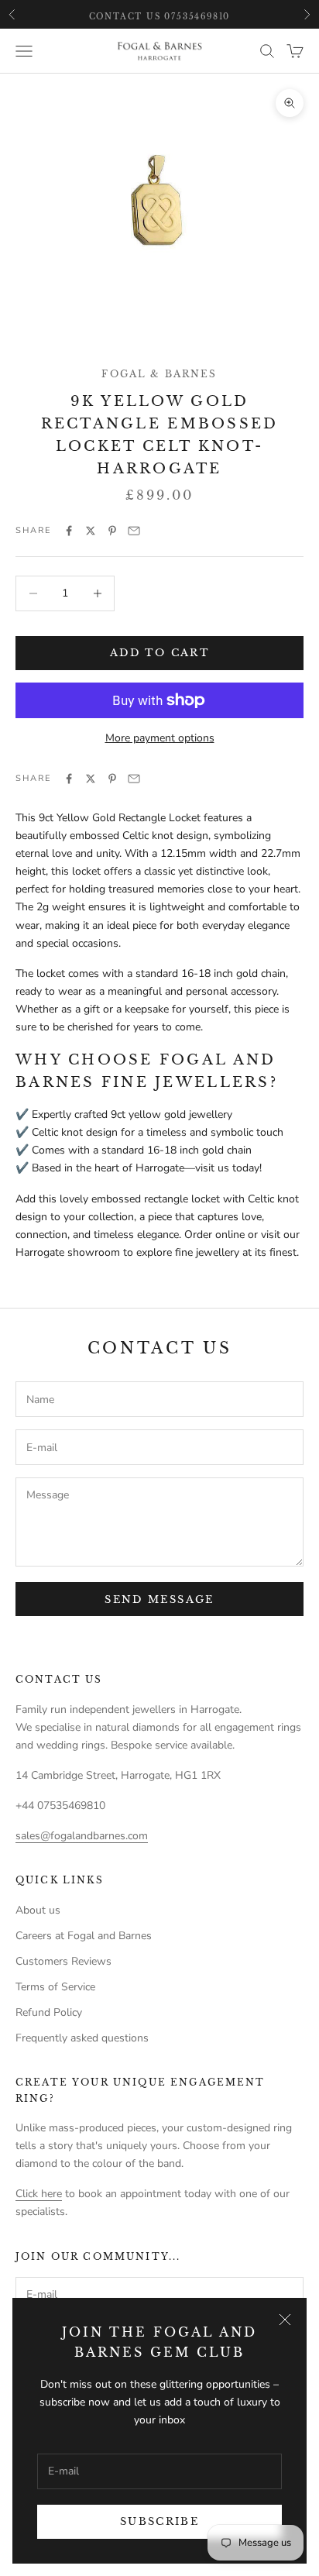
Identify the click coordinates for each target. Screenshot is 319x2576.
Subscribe (159, 2521)
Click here (39, 2194)
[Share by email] (134, 531)
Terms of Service (55, 1987)
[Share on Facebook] (69, 531)
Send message (159, 1599)
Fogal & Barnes (159, 374)
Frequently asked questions (82, 2038)
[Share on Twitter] (91, 531)
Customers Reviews (63, 1961)
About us (38, 1910)
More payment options (160, 738)
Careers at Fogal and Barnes (84, 1936)
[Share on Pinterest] (112, 531)
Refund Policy (49, 2012)
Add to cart (159, 653)
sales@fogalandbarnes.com (82, 1836)
